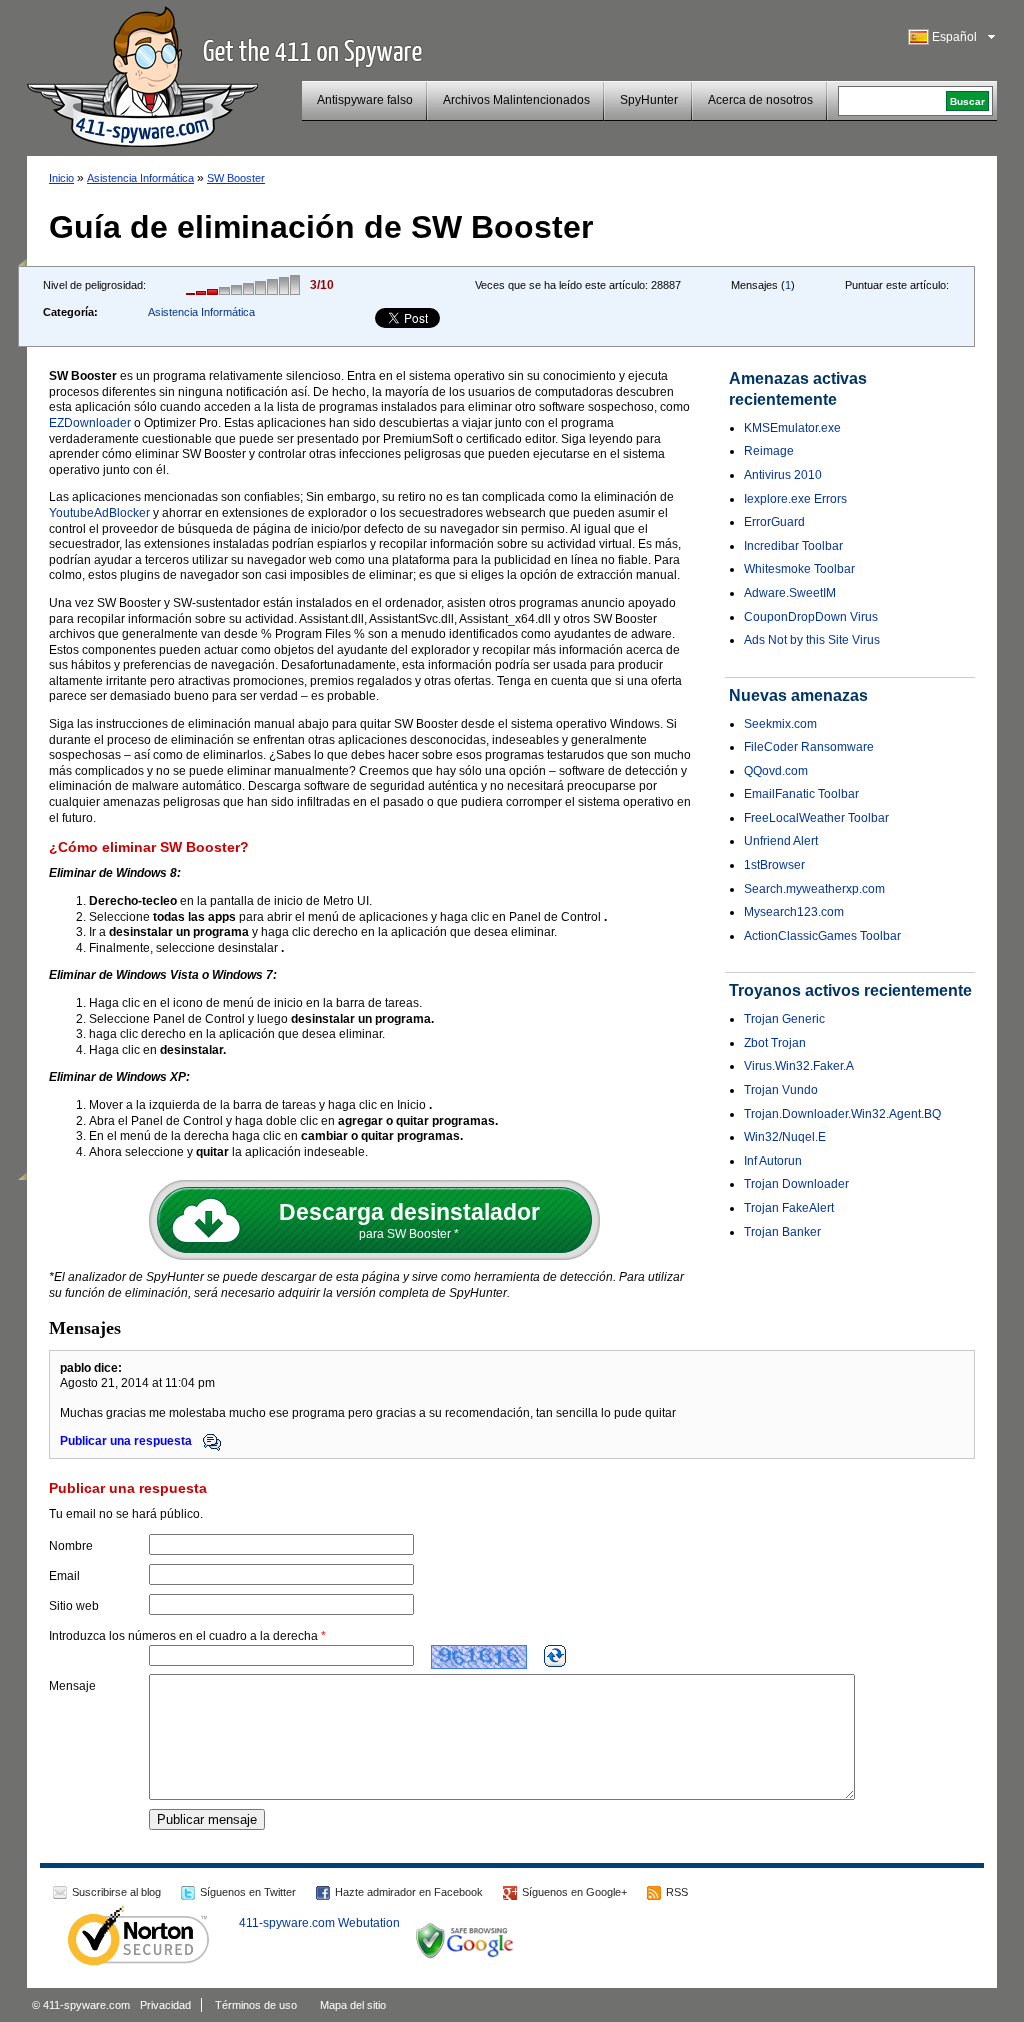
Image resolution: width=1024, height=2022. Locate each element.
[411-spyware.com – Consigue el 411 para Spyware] (142, 74)
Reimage (769, 451)
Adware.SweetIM (790, 593)
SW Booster (236, 178)
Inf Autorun (773, 1161)
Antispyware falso (365, 100)
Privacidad (165, 2005)
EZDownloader (90, 423)
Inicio (61, 178)
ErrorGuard (774, 522)
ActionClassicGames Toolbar (822, 936)
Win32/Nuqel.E (785, 1137)
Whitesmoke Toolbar (799, 569)
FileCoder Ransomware (809, 747)
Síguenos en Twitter (248, 1892)
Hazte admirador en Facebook (409, 1892)
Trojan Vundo (781, 1090)
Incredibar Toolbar (793, 546)
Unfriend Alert (781, 841)
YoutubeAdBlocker (99, 513)
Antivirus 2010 (783, 475)
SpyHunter (649, 100)
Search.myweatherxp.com (814, 889)
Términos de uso (256, 2005)
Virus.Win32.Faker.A (799, 1066)
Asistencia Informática (140, 178)
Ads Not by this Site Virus (812, 640)
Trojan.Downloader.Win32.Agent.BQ (842, 1114)
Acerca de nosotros (760, 100)
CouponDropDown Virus (811, 617)
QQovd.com (776, 771)
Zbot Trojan (775, 1043)
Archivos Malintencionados (516, 100)
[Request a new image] (555, 1656)
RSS (677, 1892)
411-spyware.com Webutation (319, 1923)
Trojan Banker (782, 1232)
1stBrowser (774, 865)
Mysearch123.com (794, 912)
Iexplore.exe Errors (795, 499)
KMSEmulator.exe (792, 428)
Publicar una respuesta (127, 1441)
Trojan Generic (784, 1019)
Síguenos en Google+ (574, 1892)
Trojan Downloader (796, 1184)
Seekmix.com (780, 724)
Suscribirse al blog (116, 1892)
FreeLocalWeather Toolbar (816, 818)
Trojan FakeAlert (789, 1208)
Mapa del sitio (353, 2005)
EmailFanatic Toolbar (801, 794)
